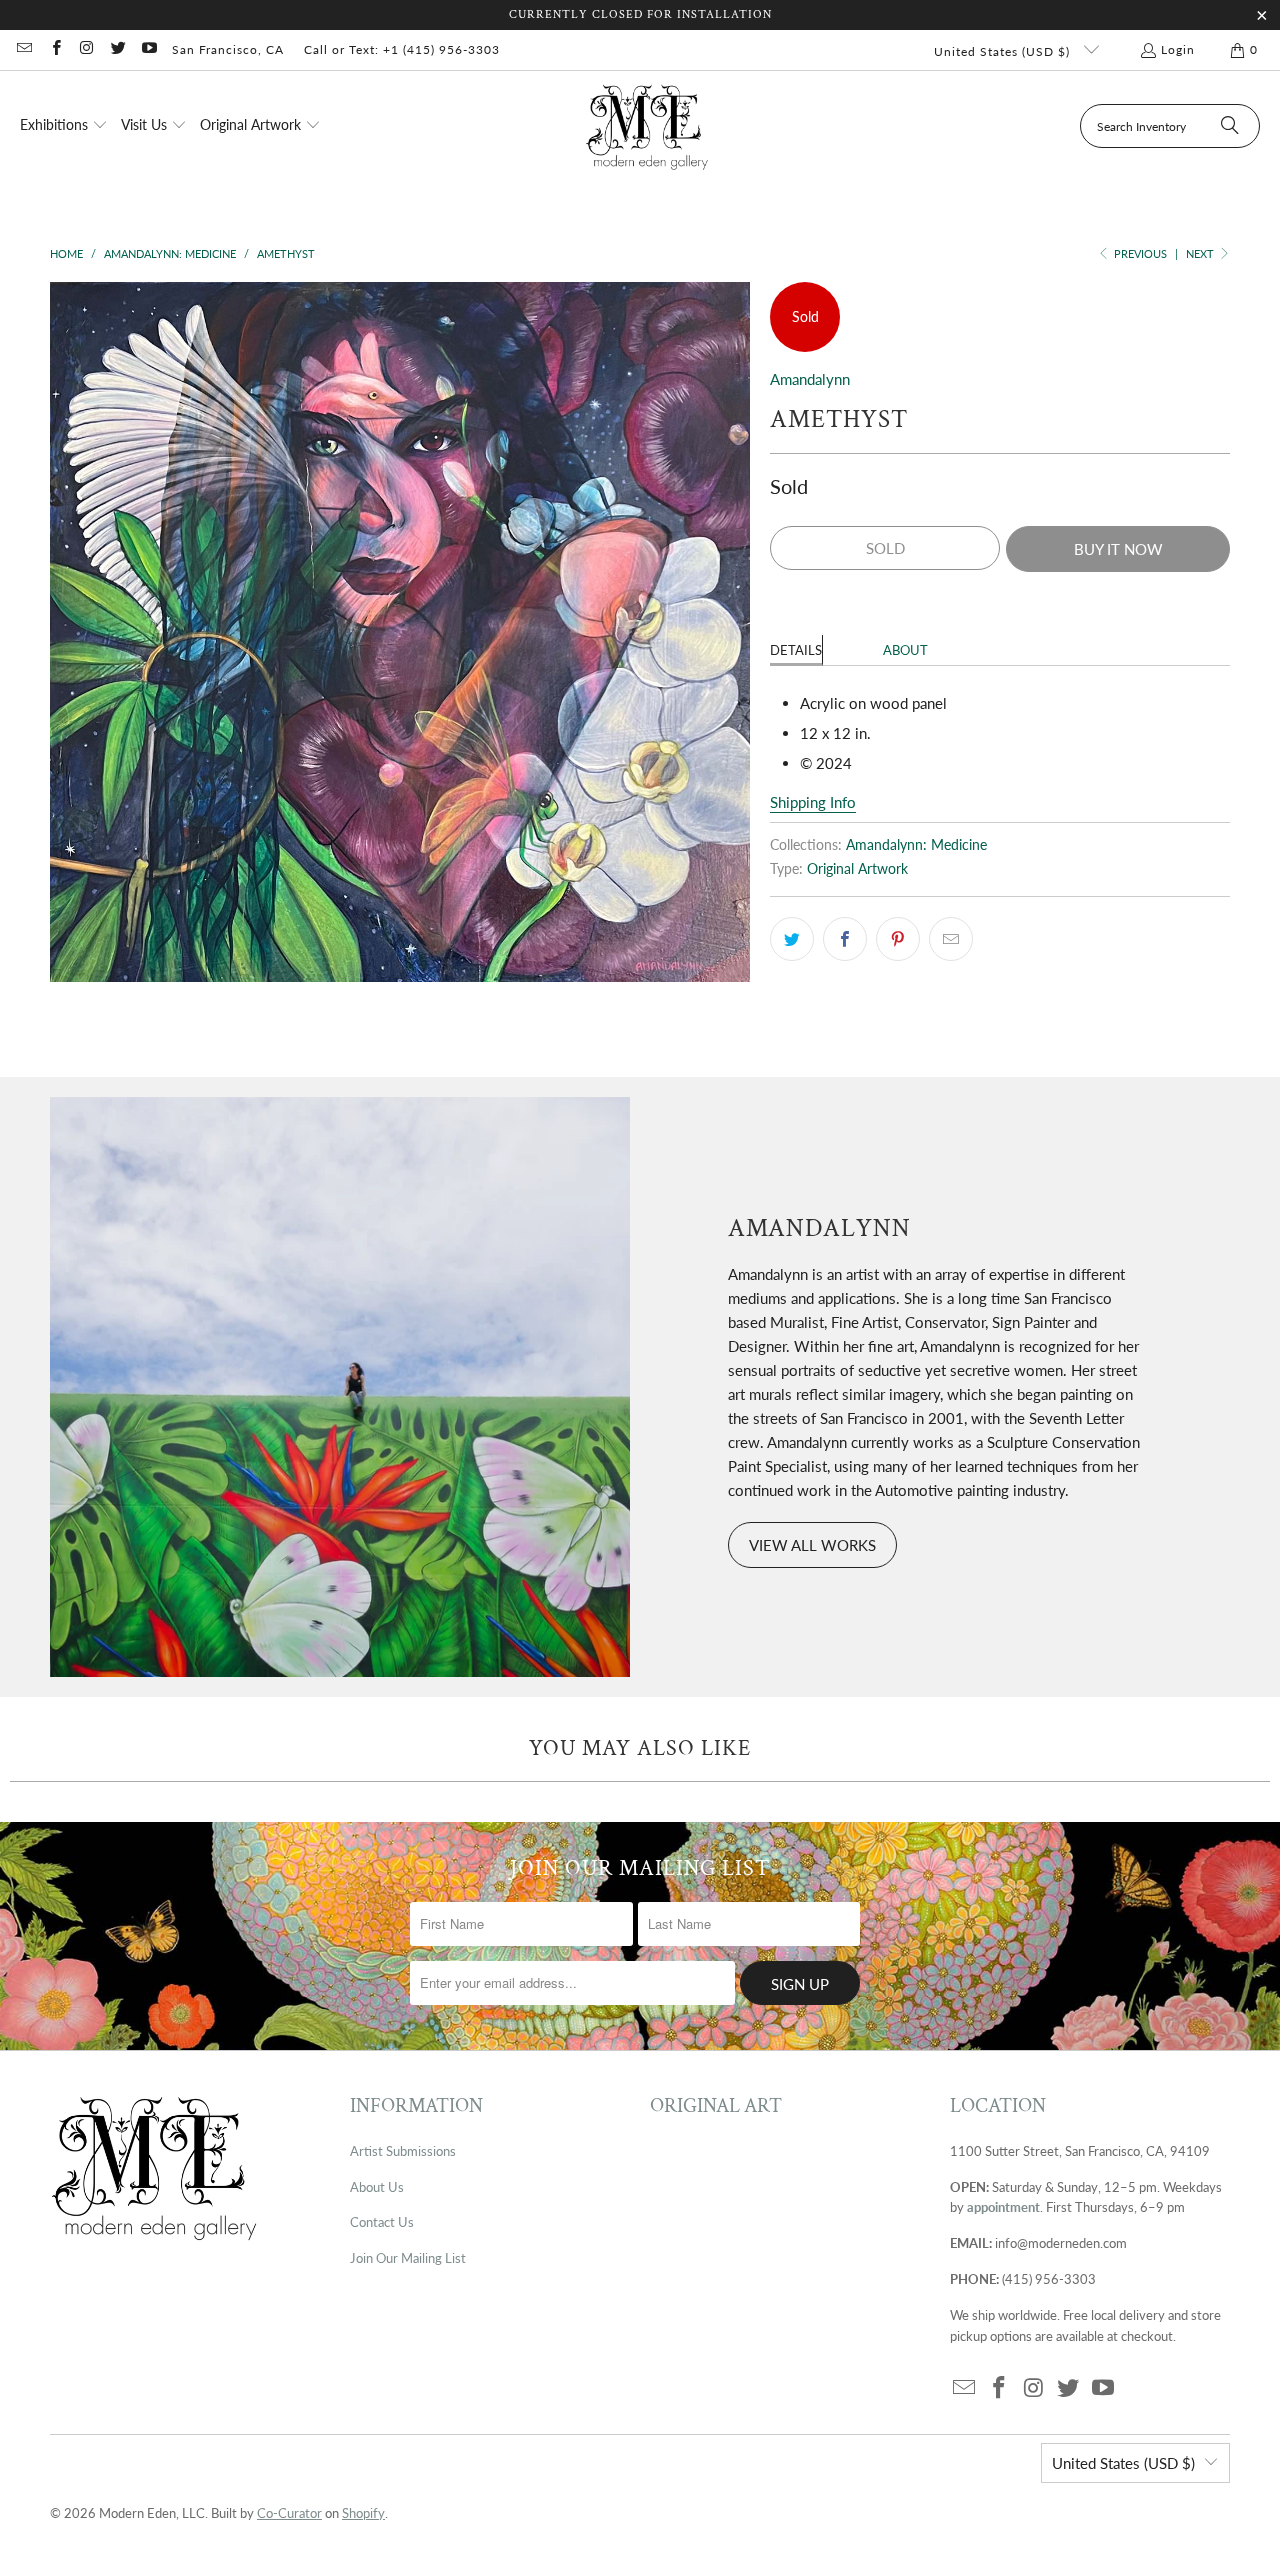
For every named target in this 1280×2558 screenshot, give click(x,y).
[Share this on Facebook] (845, 939)
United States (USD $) (1004, 51)
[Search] (1230, 126)
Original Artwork (857, 869)
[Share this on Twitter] (792, 939)
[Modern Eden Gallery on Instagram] (86, 49)
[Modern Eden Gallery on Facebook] (54, 49)
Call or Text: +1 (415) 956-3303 (402, 49)
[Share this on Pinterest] (898, 939)
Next (1201, 253)
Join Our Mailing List (408, 2258)
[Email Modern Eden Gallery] (23, 49)
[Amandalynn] (340, 1387)
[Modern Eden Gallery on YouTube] (148, 49)
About (905, 650)
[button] (64, 126)
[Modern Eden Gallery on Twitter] (117, 49)
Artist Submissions (403, 2151)
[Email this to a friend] (951, 939)
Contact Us (382, 2222)
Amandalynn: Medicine (916, 845)
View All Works (812, 1545)
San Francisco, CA (228, 49)
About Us (377, 2187)
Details (796, 650)
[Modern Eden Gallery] (647, 126)
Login (1178, 49)
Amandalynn (810, 379)
